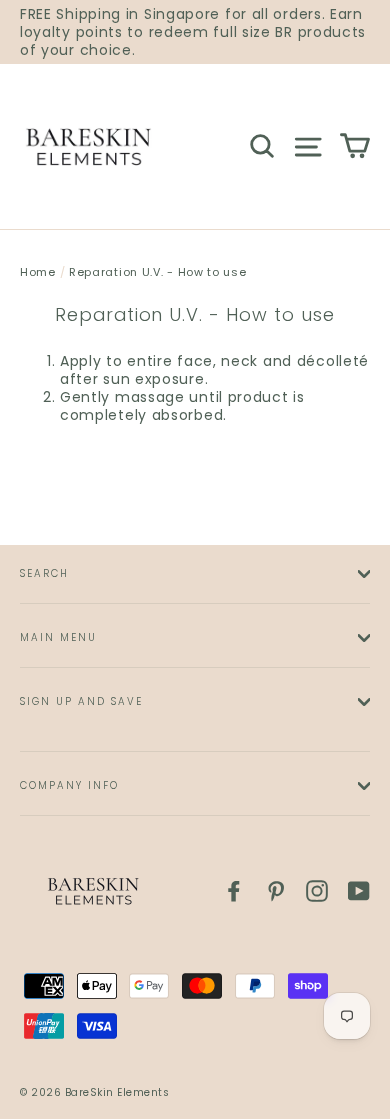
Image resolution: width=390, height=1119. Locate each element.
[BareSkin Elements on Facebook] (234, 891)
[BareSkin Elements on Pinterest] (276, 891)
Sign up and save (81, 701)
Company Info (69, 785)
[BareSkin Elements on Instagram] (317, 891)
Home (38, 272)
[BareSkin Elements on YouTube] (359, 891)
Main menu (58, 637)
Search (44, 573)
